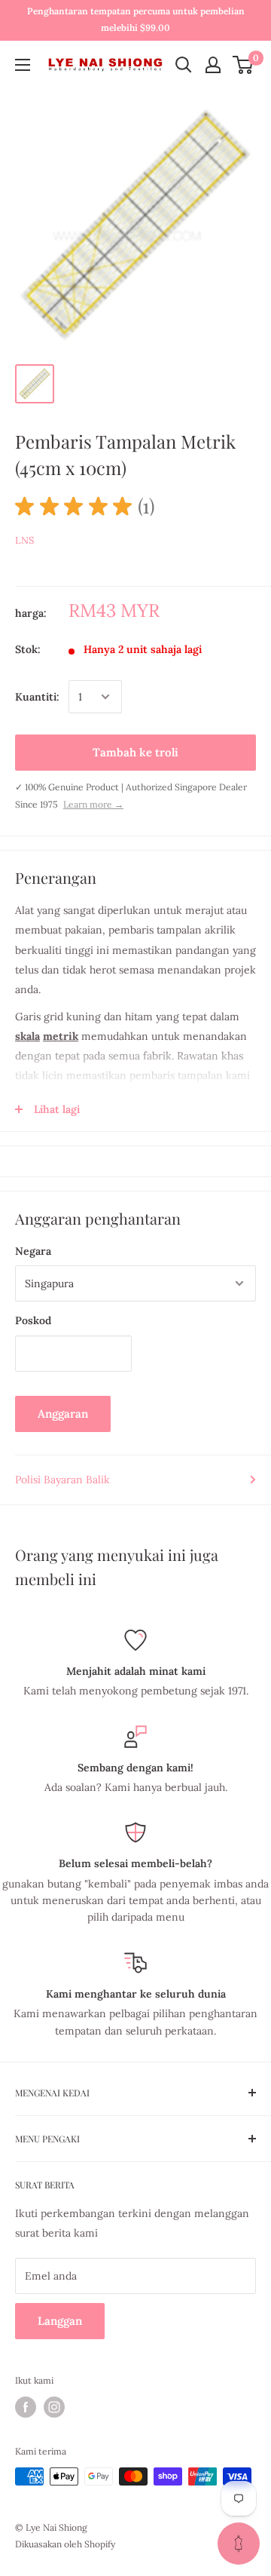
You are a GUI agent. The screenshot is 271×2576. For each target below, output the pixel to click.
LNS (24, 540)
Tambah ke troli (135, 752)
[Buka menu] (23, 65)
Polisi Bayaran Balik (62, 1480)
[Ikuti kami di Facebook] (26, 2407)
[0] (244, 65)
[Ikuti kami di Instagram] (54, 2407)
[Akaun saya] (213, 65)
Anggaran (63, 1414)
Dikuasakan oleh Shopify (65, 2544)
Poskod (33, 1320)
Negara (33, 1251)
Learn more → (93, 804)
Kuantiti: (37, 697)
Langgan (60, 2321)
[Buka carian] (184, 65)
